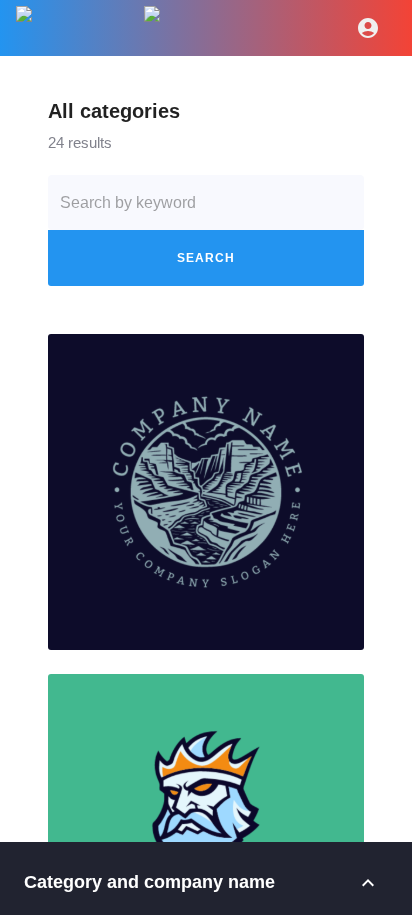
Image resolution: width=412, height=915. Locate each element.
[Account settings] (368, 28)
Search (205, 258)
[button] (206, 492)
